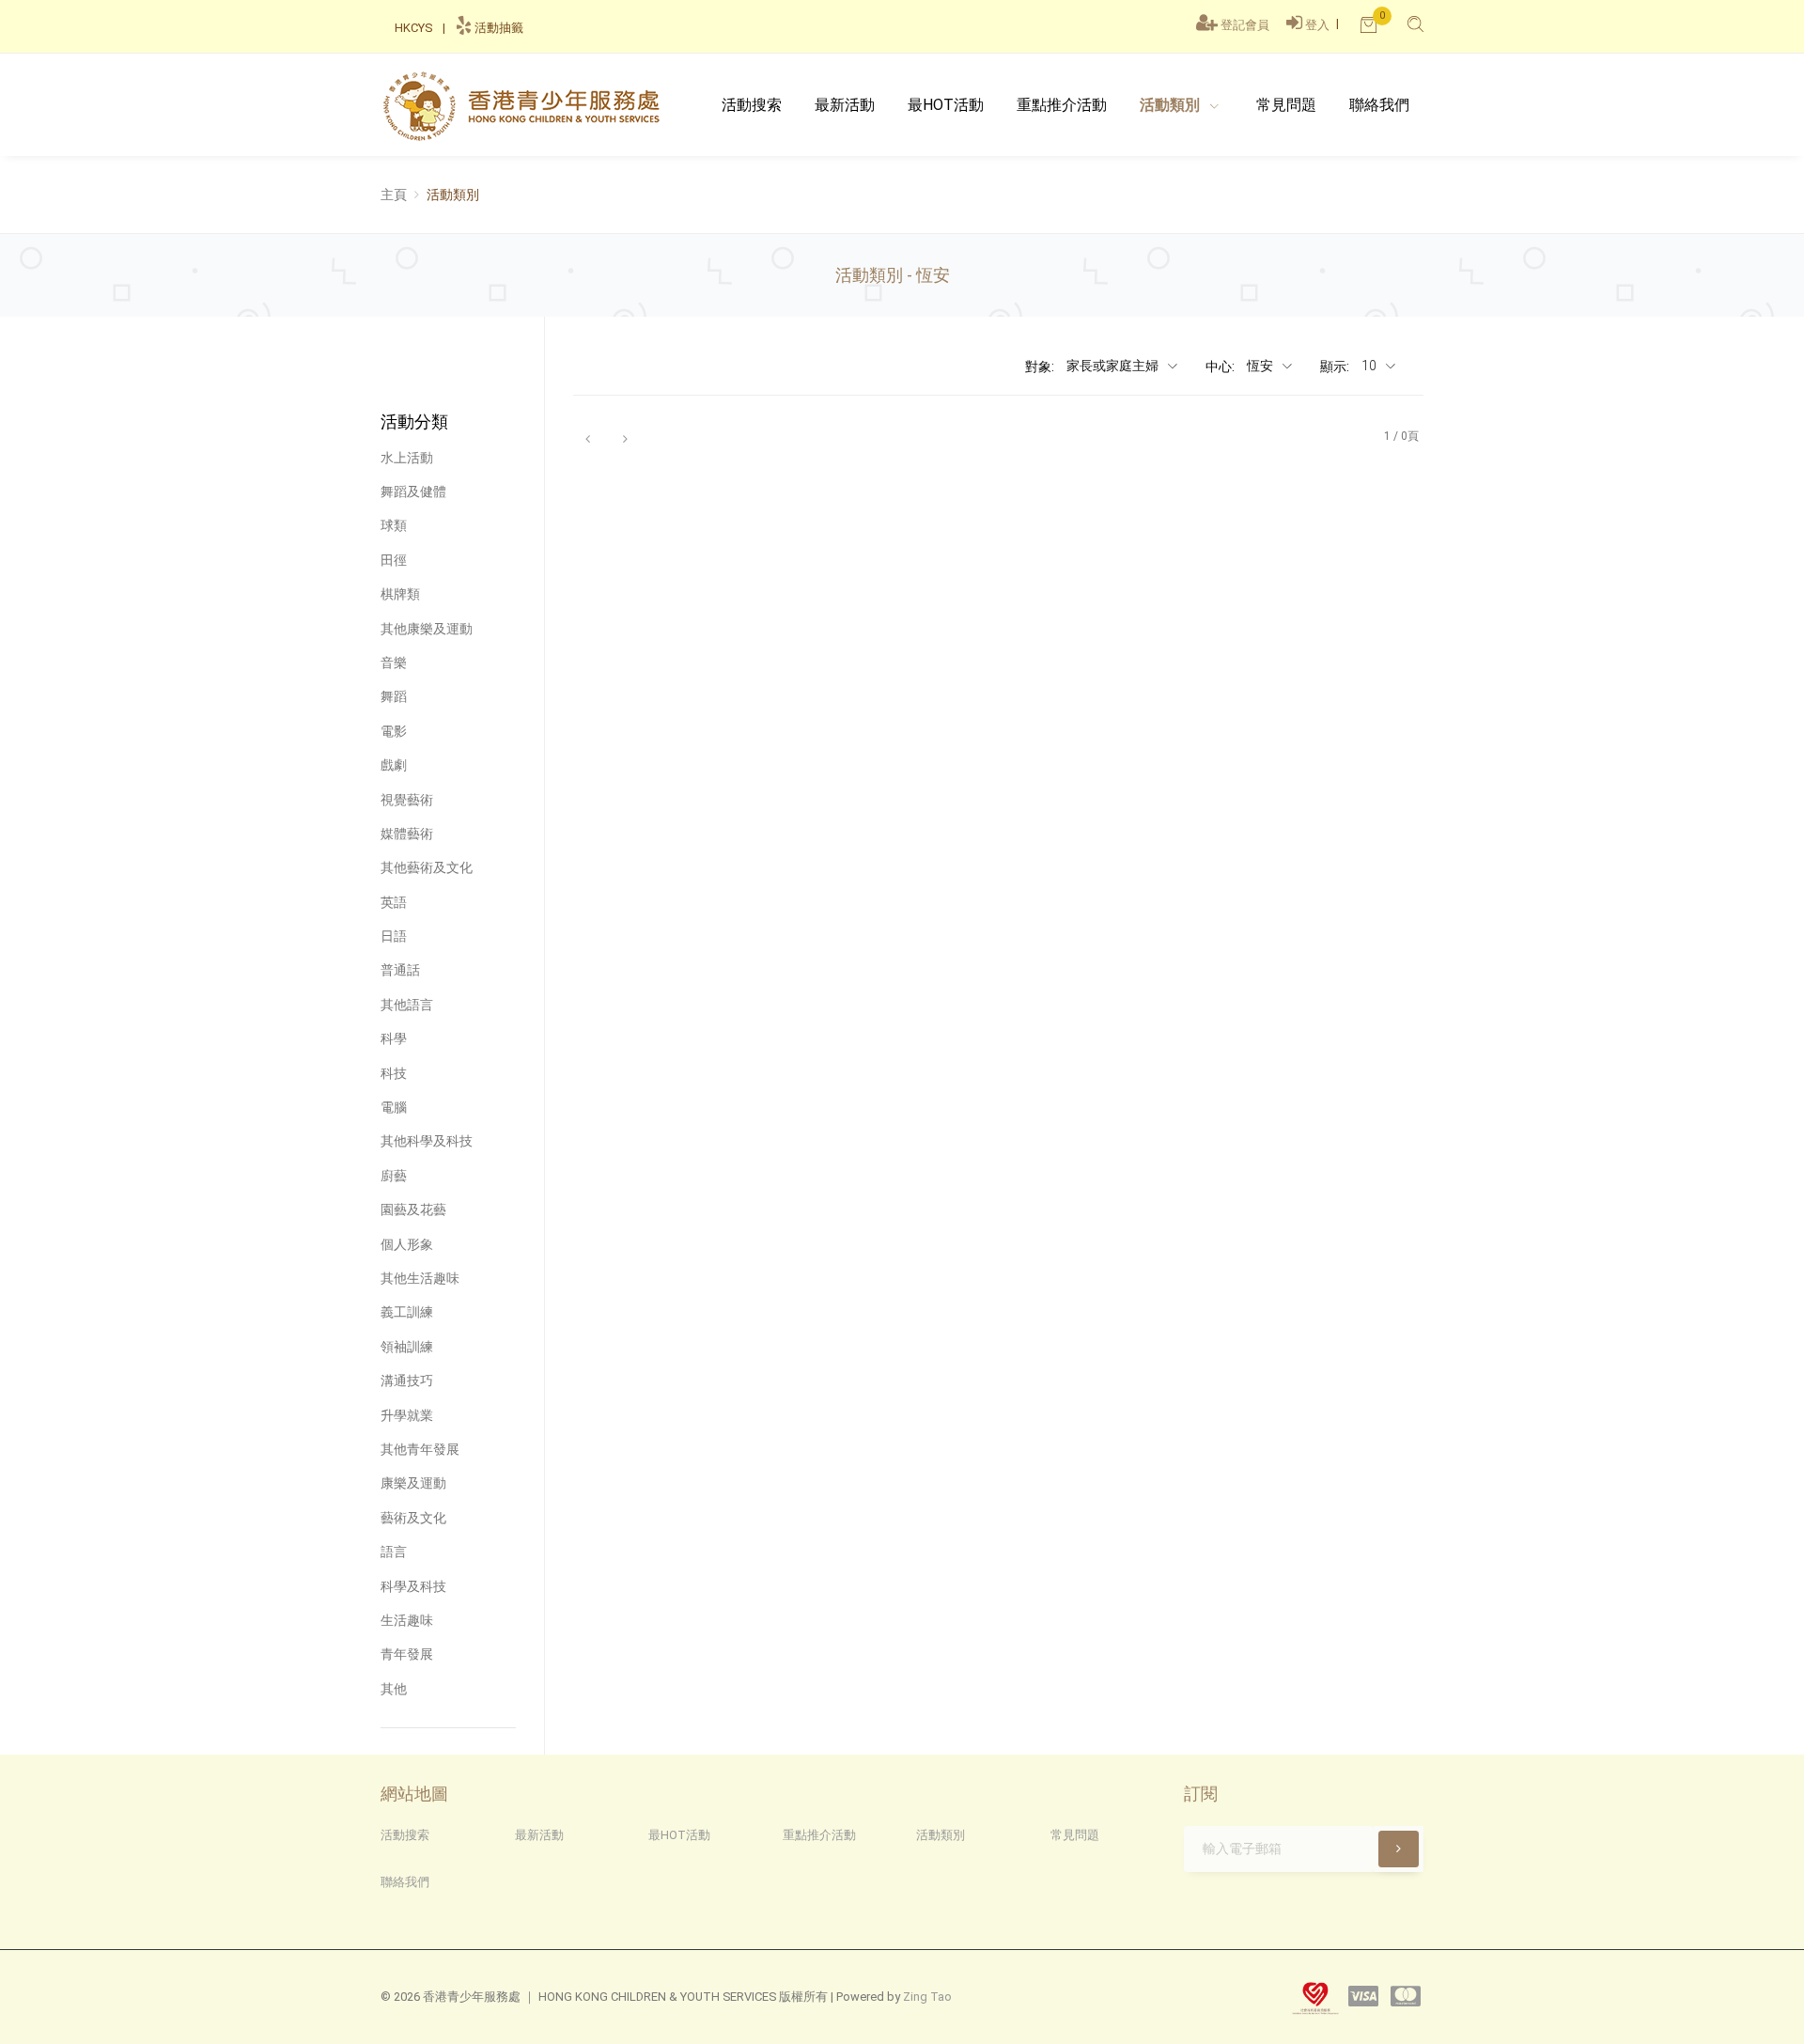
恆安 (1261, 366)
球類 (394, 525)
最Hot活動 (946, 105)
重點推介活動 (1062, 105)
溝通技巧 (407, 1381)
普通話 (400, 970)
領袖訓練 (407, 1347)
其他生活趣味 (420, 1278)
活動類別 (1172, 105)
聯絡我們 (1379, 105)
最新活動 (845, 105)
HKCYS (413, 28)
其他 (394, 1689)
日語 (394, 936)
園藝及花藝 (413, 1209)
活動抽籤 (498, 28)
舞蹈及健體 (413, 491)
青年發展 (407, 1654)
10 (1370, 366)
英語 (394, 902)
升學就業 (407, 1415)
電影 (394, 731)
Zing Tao (927, 1997)
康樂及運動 (413, 1483)
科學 (394, 1038)
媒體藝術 (407, 834)
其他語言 (407, 1005)
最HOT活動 (679, 1835)
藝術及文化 (413, 1518)
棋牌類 (400, 594)
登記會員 (1245, 25)
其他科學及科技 (427, 1141)
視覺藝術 (407, 800)
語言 (394, 1552)
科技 (394, 1073)
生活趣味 (407, 1620)
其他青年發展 (420, 1449)
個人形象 (407, 1244)
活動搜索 (752, 105)
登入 (1317, 25)
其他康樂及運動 (427, 629)
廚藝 (394, 1176)
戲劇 (394, 765)
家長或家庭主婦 (1114, 366)
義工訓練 (407, 1312)
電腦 (394, 1107)
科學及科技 (413, 1586)
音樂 (394, 663)
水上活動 (407, 458)
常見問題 (1286, 105)
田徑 (394, 560)
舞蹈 (394, 696)
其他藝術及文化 (427, 867)
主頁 (394, 195)
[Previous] (587, 438)
